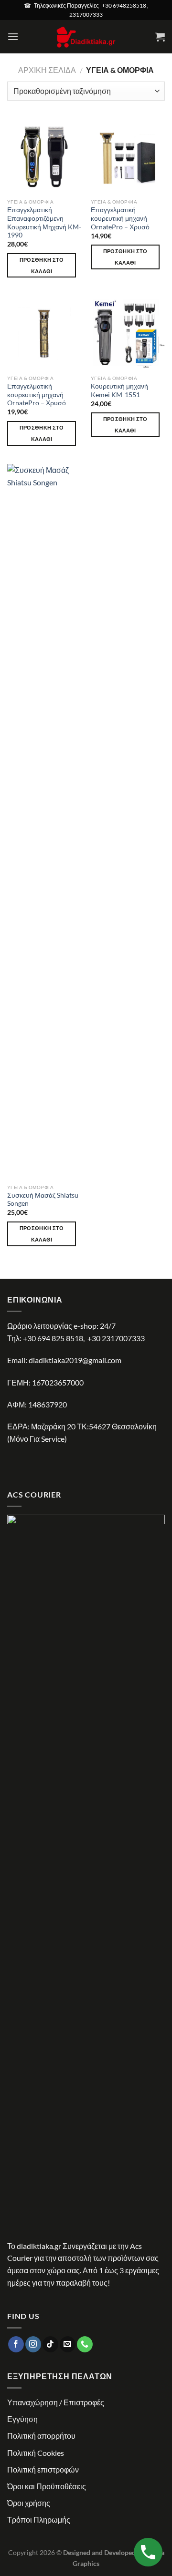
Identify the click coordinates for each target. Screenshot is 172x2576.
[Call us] (85, 2344)
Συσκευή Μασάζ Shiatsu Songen (43, 1200)
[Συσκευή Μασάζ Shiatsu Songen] (44, 821)
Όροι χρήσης (29, 2503)
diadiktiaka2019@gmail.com (75, 1360)
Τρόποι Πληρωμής (39, 2520)
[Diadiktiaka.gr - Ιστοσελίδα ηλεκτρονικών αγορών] (86, 37)
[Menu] (13, 36)
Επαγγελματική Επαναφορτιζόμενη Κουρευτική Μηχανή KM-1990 (44, 222)
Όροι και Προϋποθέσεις (47, 2486)
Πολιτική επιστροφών (43, 2469)
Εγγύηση (22, 2419)
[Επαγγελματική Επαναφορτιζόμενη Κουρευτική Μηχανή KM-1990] (44, 157)
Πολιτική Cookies (36, 2453)
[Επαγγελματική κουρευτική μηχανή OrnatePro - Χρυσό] (128, 157)
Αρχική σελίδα (47, 70)
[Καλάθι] (160, 37)
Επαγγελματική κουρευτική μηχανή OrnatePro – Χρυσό (120, 218)
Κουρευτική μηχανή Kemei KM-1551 (119, 390)
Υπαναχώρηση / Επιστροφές (56, 2402)
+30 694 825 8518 (53, 1338)
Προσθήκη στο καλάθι (42, 265)
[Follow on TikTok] (50, 2344)
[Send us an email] (68, 2344)
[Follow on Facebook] (16, 2344)
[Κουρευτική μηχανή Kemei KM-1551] (128, 333)
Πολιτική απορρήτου (41, 2436)
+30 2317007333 (116, 1338)
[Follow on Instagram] (33, 2344)
